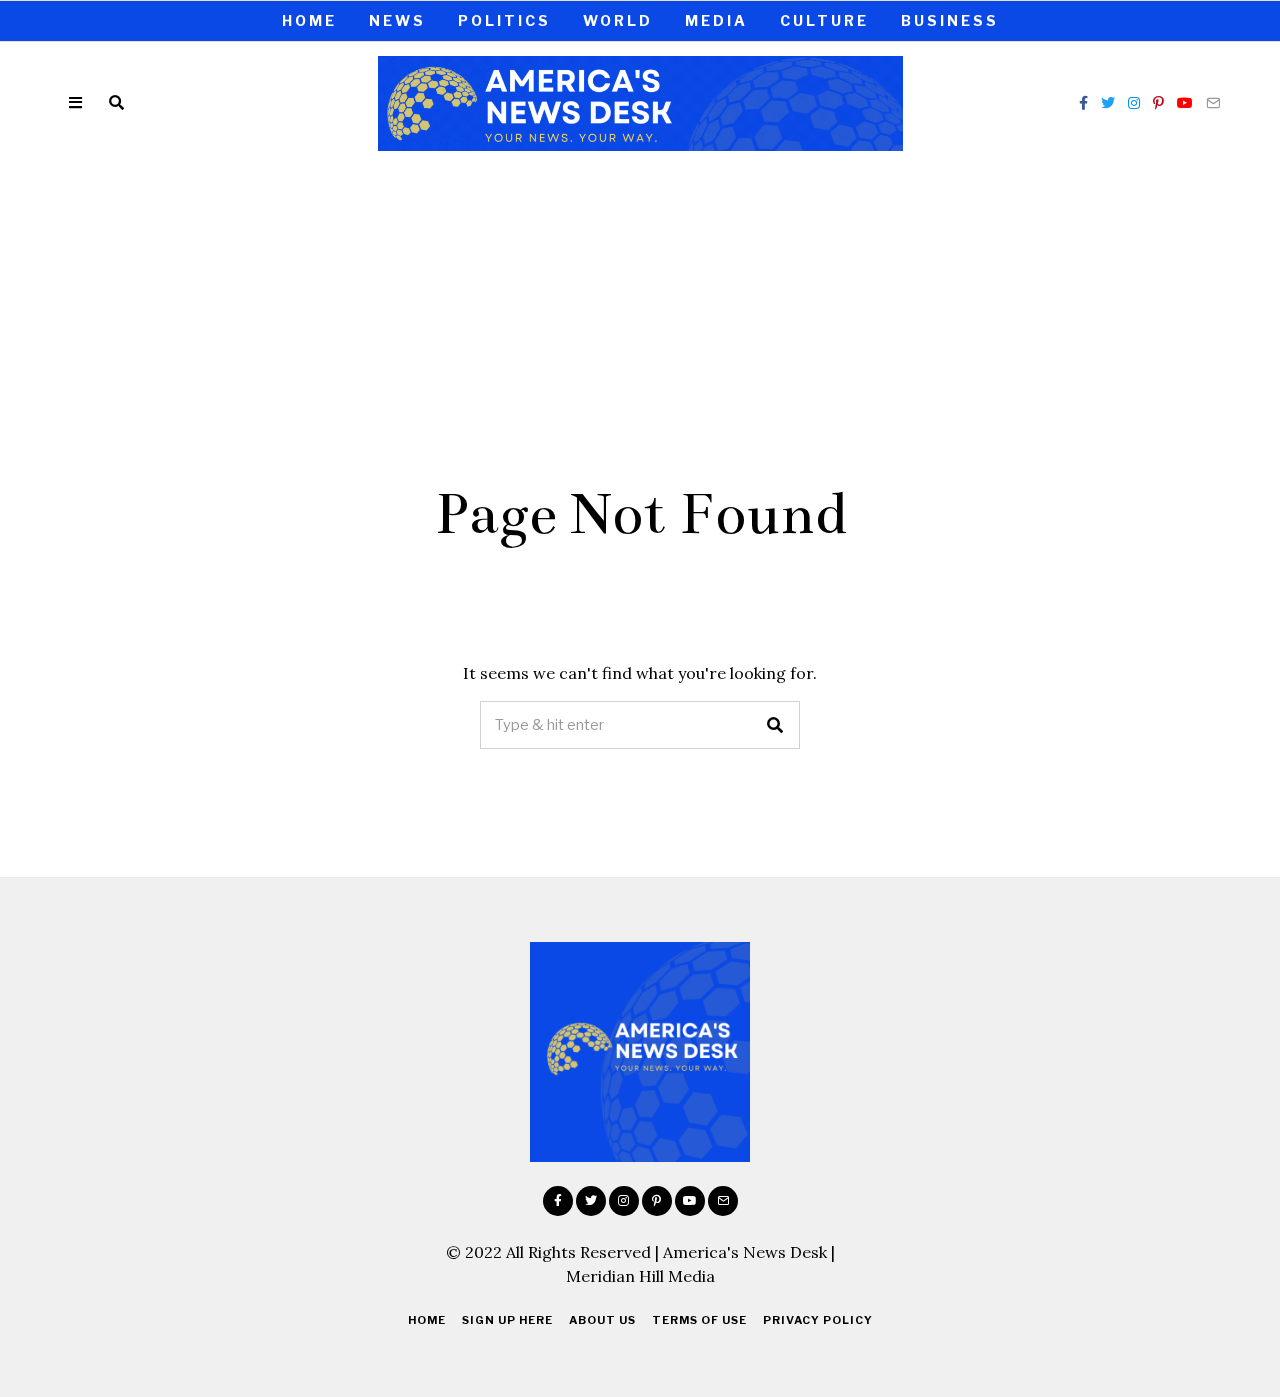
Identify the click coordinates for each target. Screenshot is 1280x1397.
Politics (504, 20)
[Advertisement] (640, 313)
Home (309, 20)
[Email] (1213, 103)
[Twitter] (1108, 103)
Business (950, 20)
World (618, 20)
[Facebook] (1083, 103)
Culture (824, 20)
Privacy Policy (818, 1320)
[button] (776, 725)
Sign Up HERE (507, 1320)
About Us (602, 1320)
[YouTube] (1185, 103)
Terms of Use (699, 1320)
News (397, 20)
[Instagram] (1134, 103)
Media (716, 20)
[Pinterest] (1158, 103)
